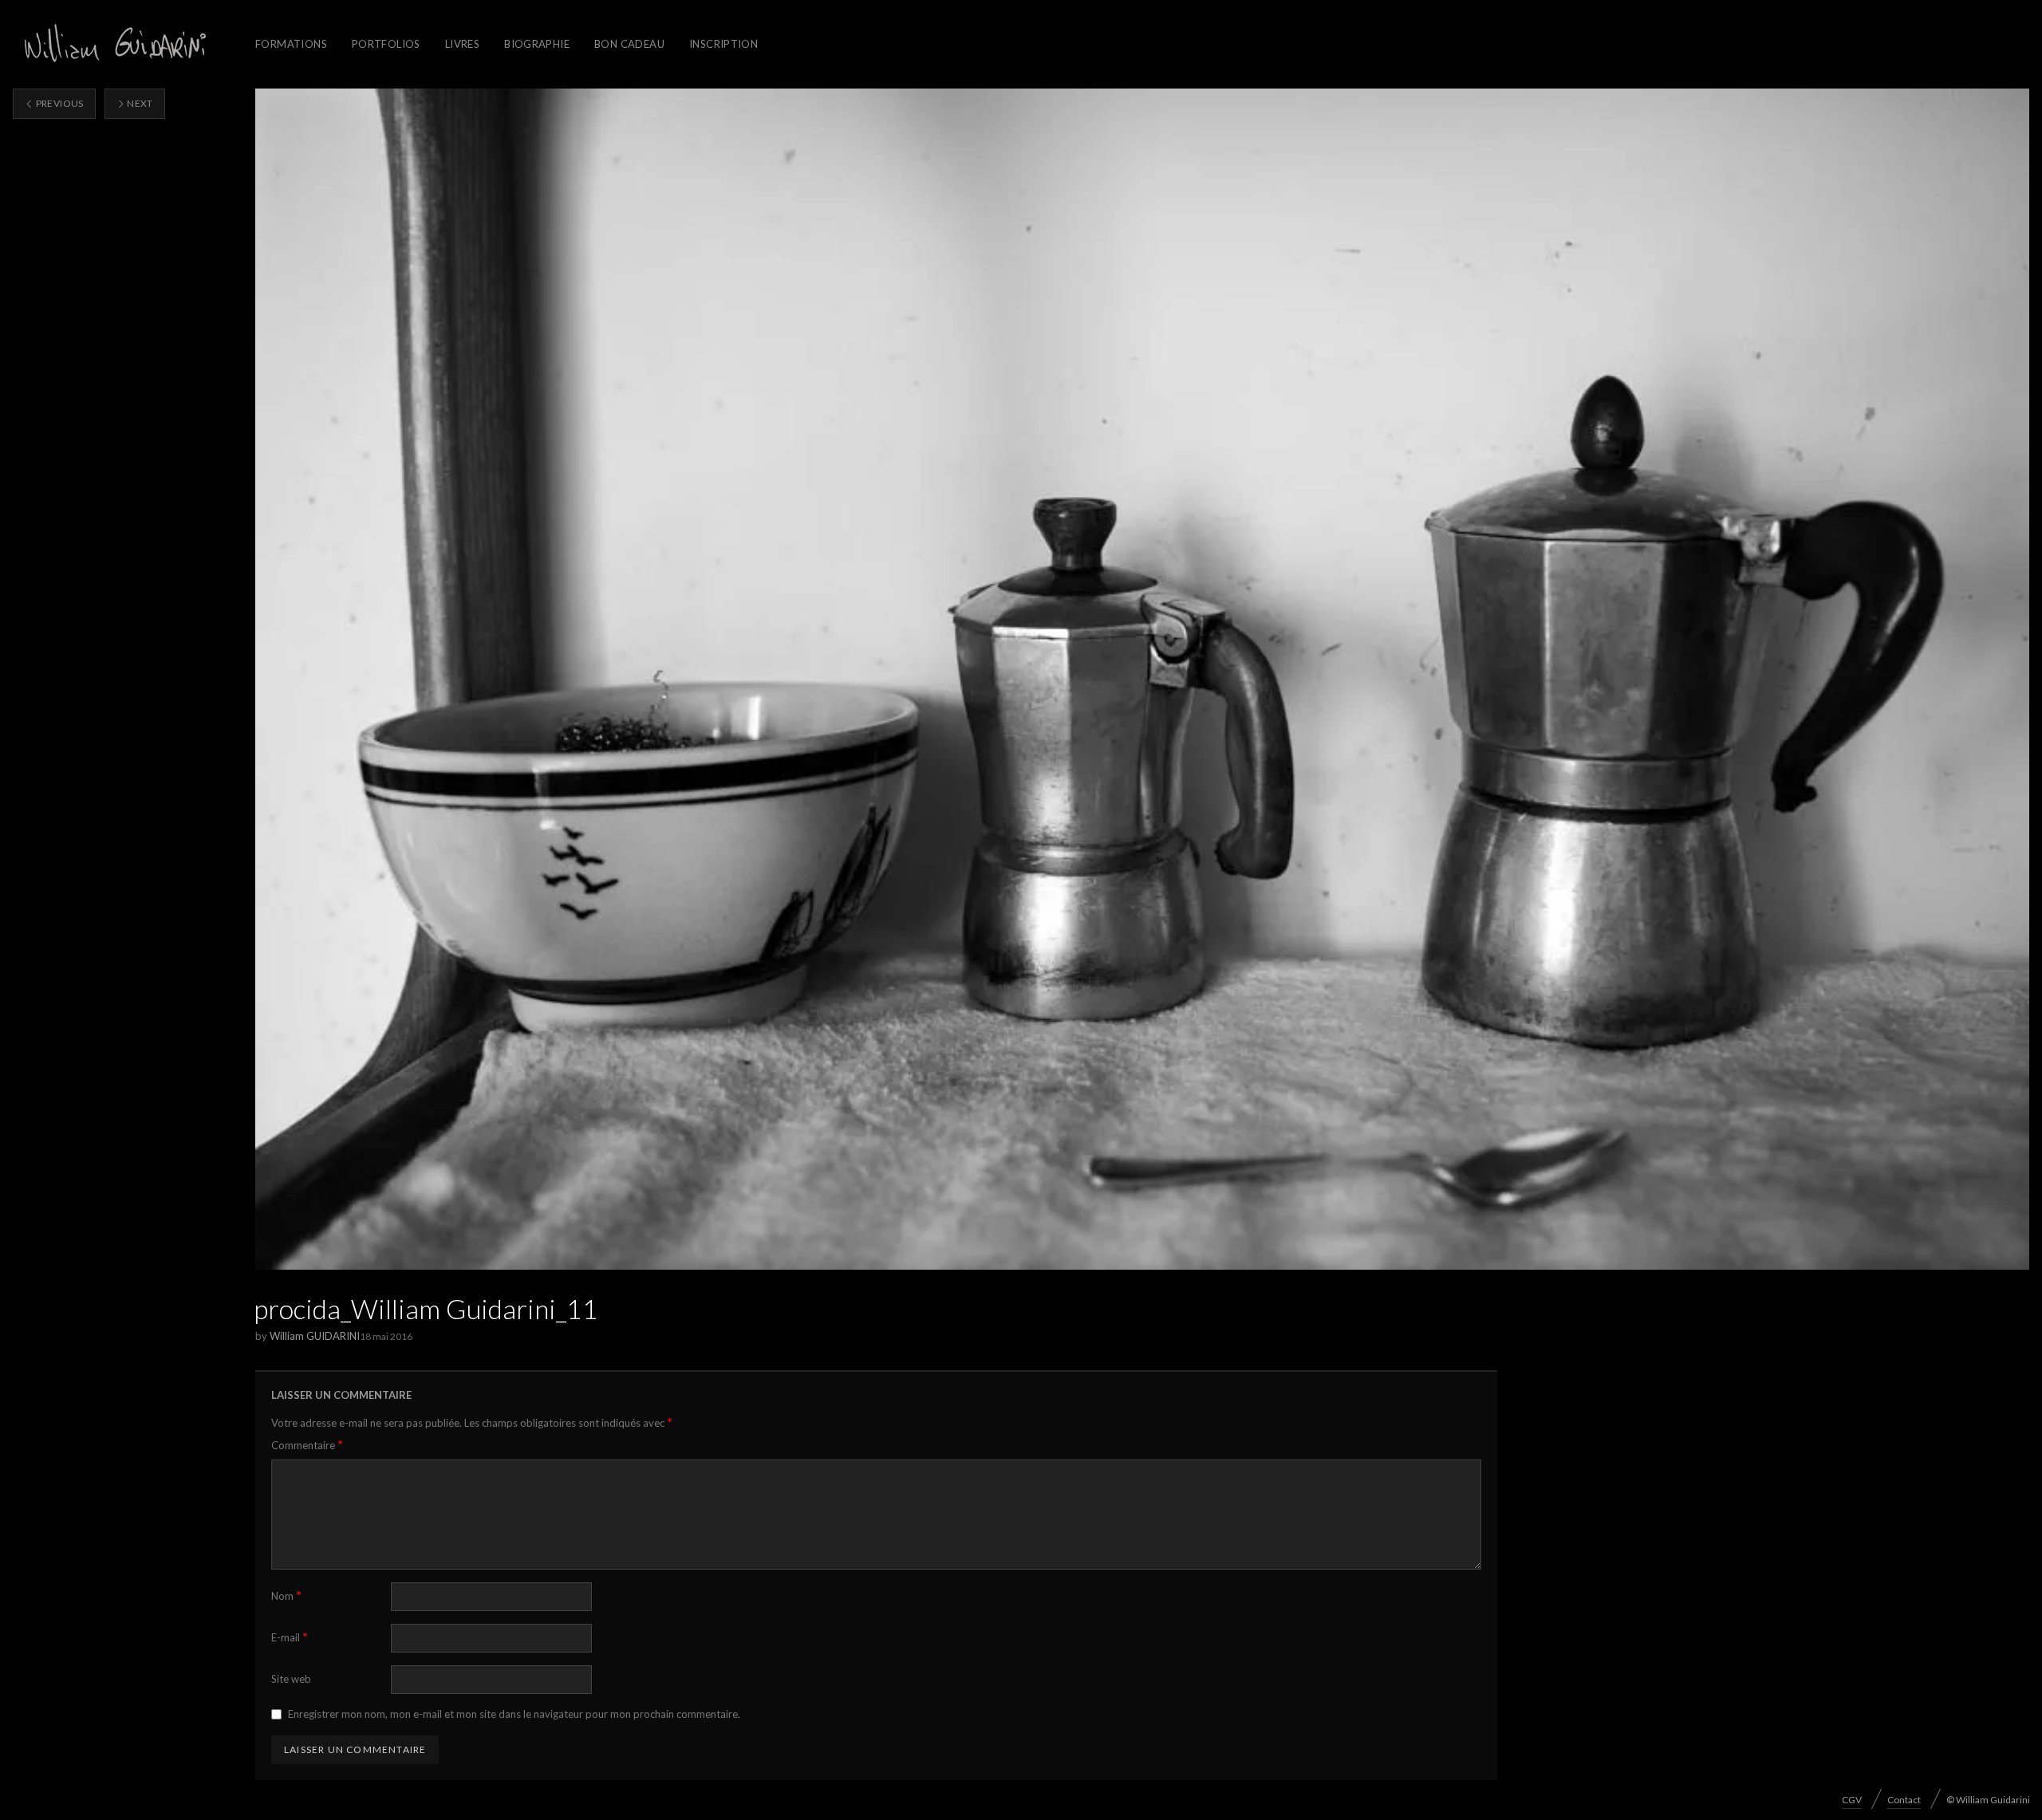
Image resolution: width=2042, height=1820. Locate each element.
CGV (1852, 1800)
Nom (286, 1595)
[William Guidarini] (112, 44)
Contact (1904, 1800)
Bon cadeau (629, 44)
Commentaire (307, 1445)
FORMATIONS (291, 44)
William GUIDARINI (315, 1336)
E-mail (290, 1637)
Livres (462, 44)
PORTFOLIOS (386, 44)
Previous (58, 103)
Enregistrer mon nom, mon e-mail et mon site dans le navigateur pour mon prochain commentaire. (514, 1714)
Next (139, 103)
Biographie (537, 44)
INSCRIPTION (723, 44)
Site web (291, 1679)
